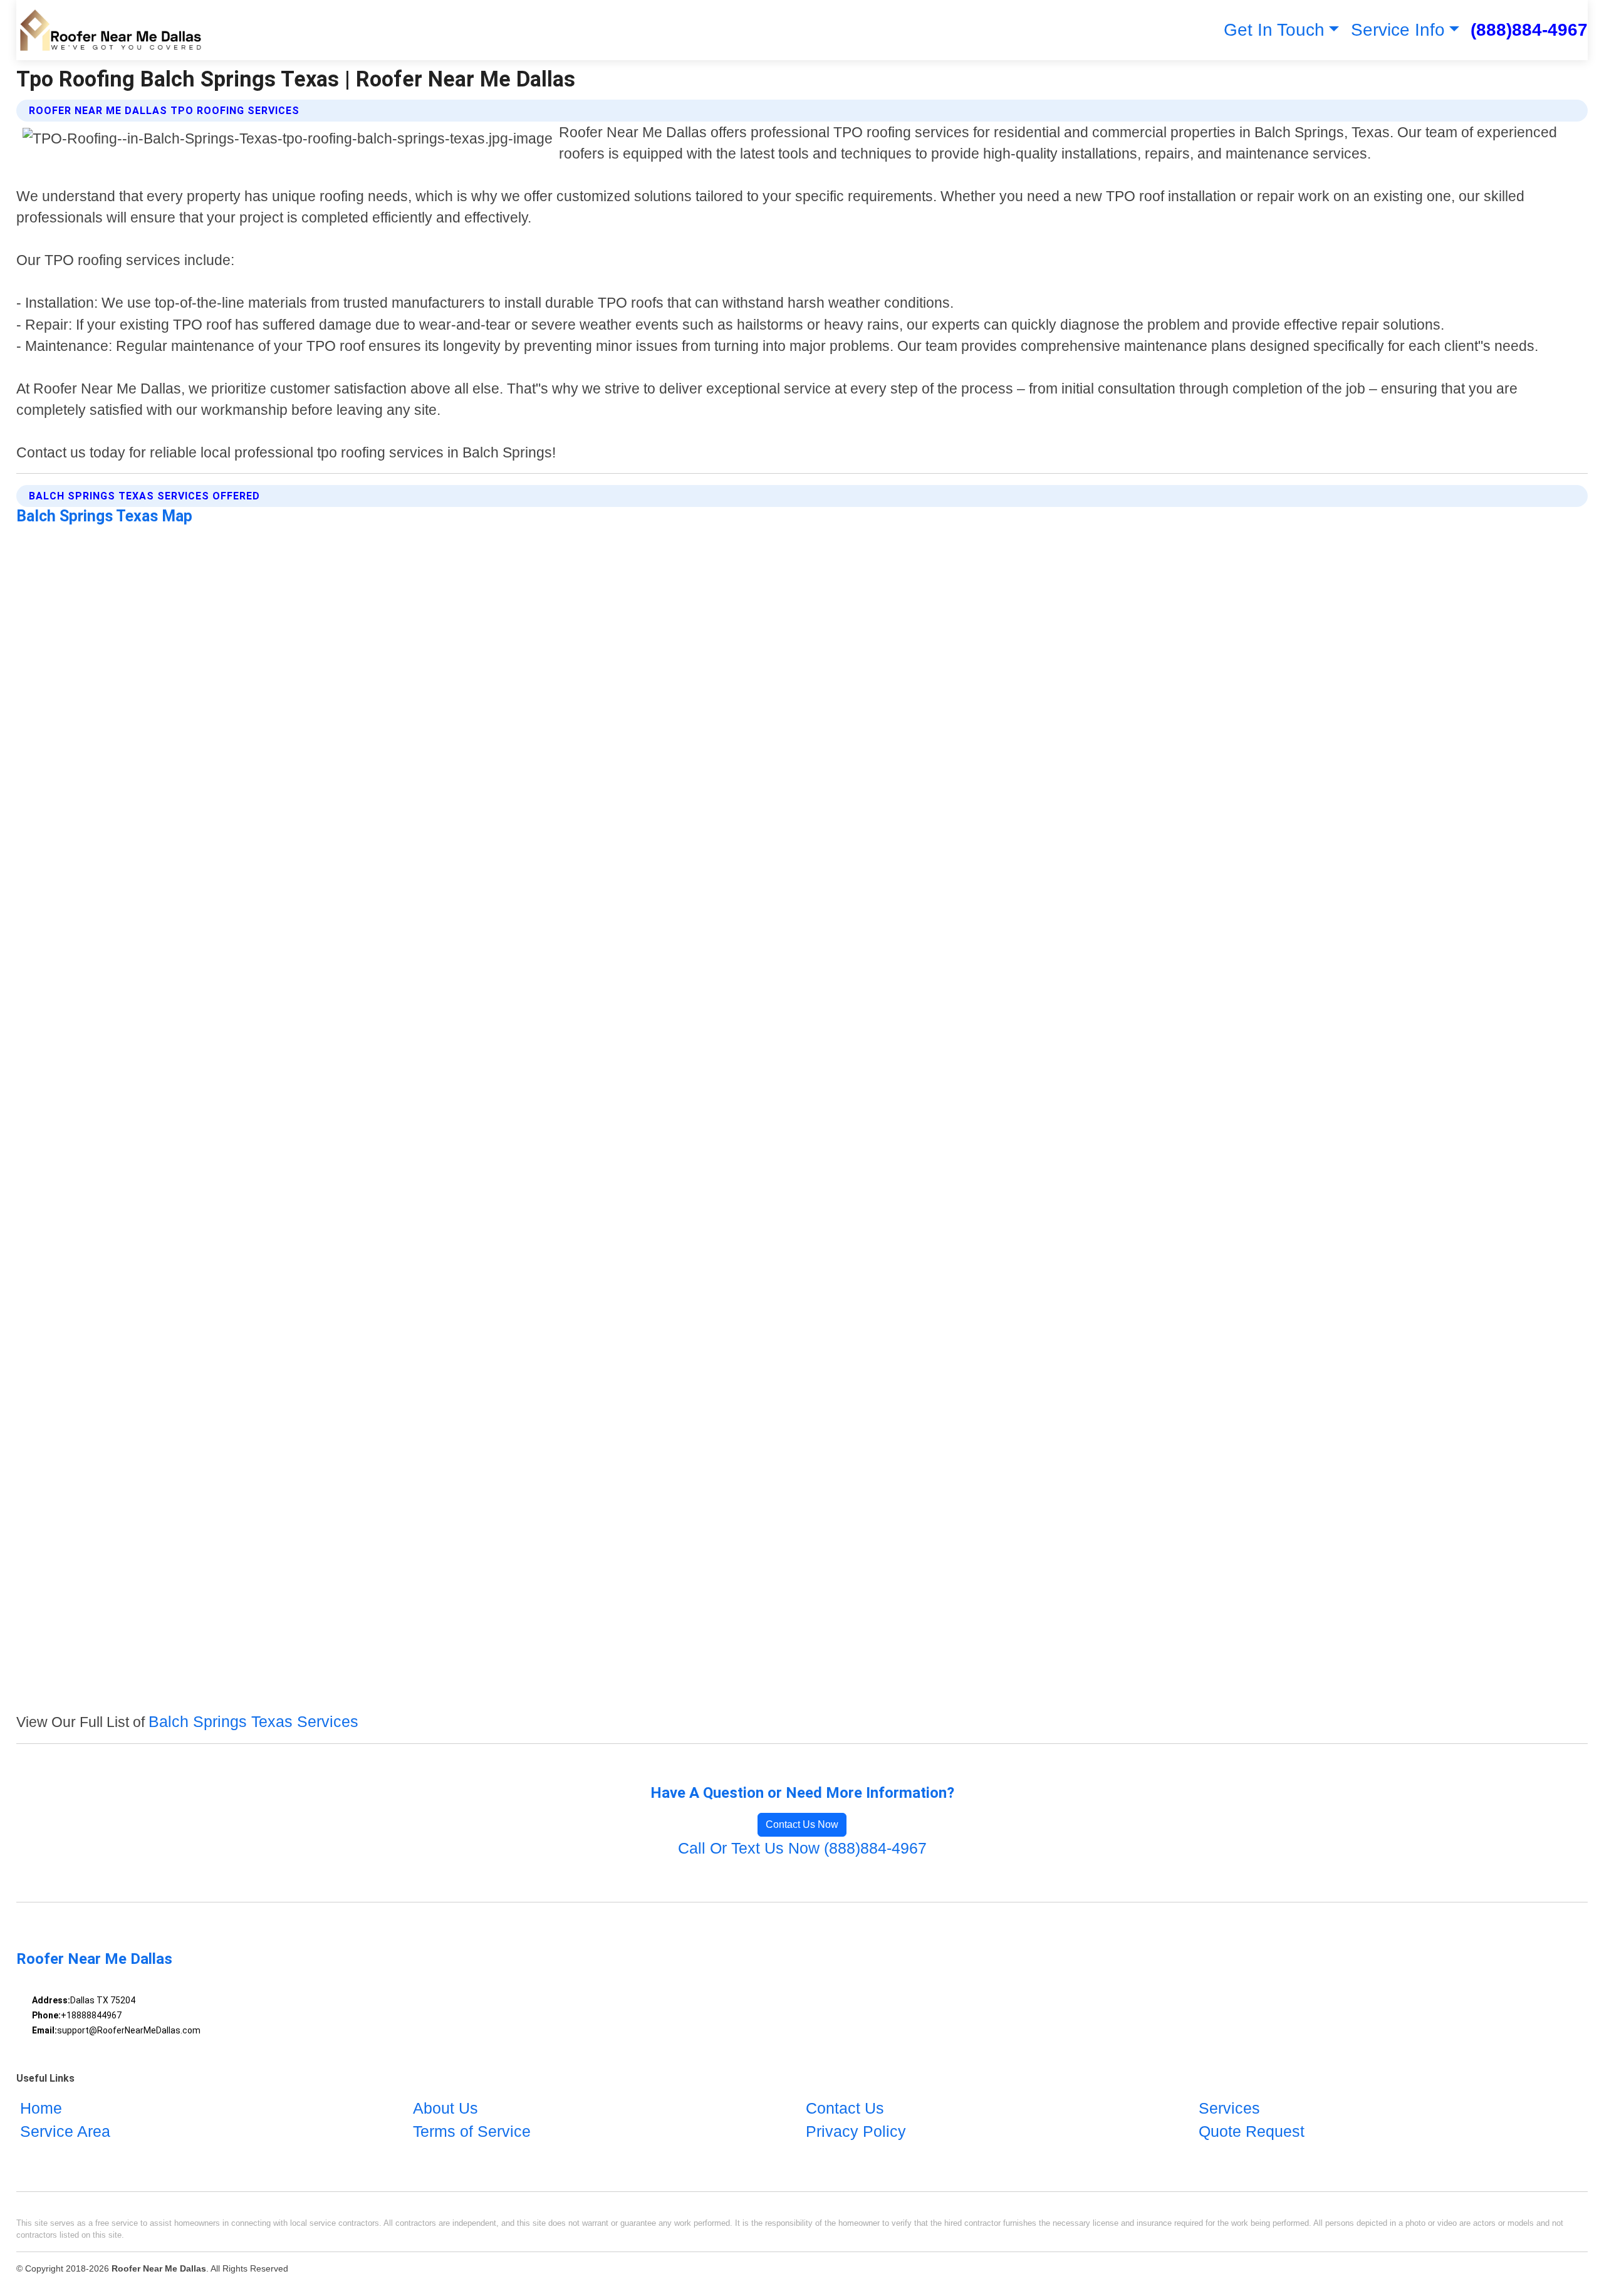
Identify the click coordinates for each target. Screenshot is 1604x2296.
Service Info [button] (1398, 30)
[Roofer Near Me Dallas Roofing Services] (110, 30)
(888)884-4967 (1529, 30)
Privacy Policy (856, 2131)
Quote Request (1252, 2131)
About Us (445, 2108)
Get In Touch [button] (1274, 30)
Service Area (65, 2131)
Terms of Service (472, 2131)
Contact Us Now (802, 1824)
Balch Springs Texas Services (253, 1721)
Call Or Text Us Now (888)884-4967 (802, 1848)
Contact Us (845, 2108)
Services (1229, 2108)
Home (41, 2108)
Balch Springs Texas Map (104, 516)
